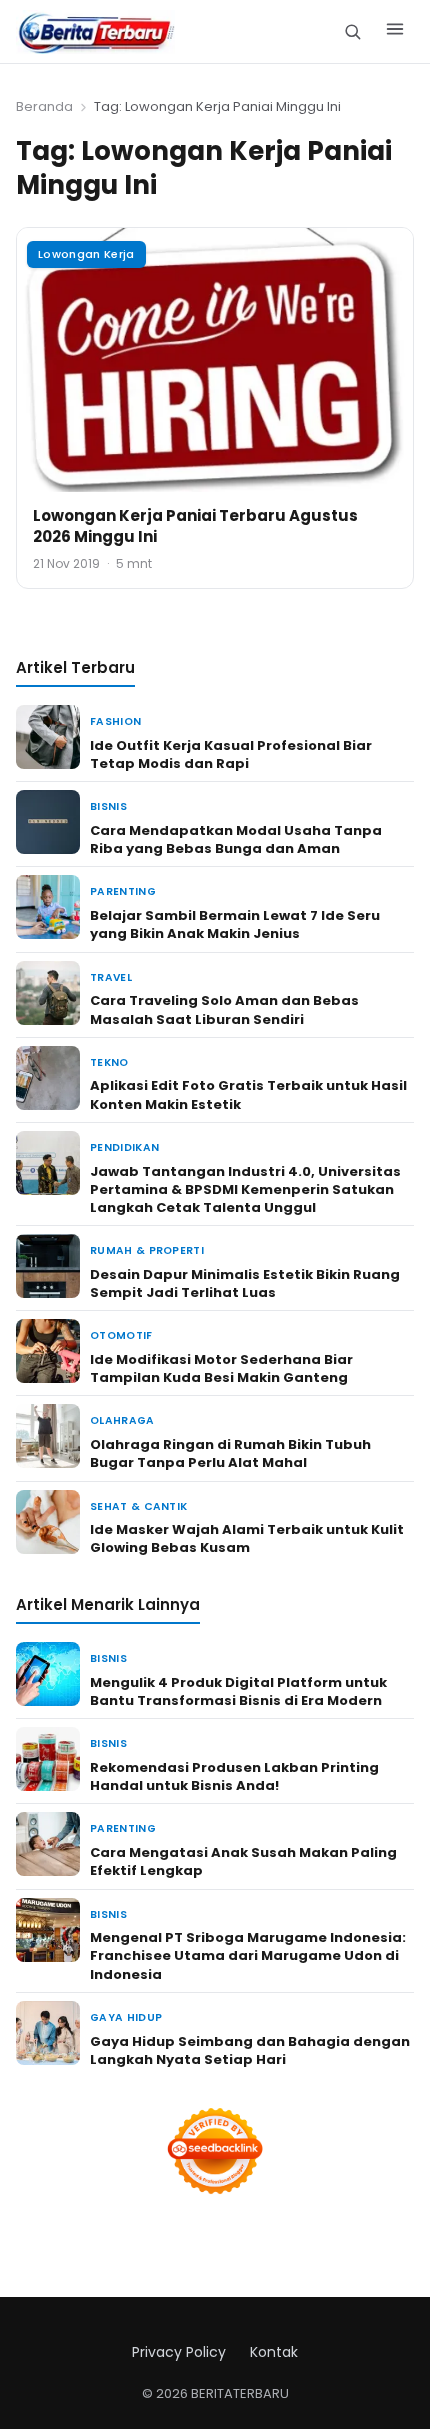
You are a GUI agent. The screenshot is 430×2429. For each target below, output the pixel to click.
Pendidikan (124, 1147)
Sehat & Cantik (138, 1506)
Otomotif (121, 1335)
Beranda (44, 106)
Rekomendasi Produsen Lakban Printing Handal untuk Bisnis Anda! (234, 1776)
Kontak (274, 2352)
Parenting (123, 891)
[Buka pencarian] (352, 31)
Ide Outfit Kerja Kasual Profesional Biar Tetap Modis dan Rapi (231, 754)
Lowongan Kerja (86, 254)
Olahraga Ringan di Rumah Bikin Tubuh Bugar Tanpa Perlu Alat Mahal (230, 1453)
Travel (111, 977)
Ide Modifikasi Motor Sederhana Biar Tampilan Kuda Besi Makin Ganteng (221, 1368)
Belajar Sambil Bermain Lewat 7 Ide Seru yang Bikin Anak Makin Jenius (235, 924)
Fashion (115, 721)
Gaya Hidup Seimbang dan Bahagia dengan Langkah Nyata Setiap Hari (250, 2050)
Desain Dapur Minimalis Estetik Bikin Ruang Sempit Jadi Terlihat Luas (245, 1283)
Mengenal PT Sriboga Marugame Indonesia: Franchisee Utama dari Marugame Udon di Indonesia (248, 1955)
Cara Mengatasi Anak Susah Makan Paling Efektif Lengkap (243, 1861)
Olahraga (122, 1420)
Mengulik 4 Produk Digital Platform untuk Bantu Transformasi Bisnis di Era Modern (238, 1691)
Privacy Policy (179, 2352)
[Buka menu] (395, 32)
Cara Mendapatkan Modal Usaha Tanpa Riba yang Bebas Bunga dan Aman (236, 839)
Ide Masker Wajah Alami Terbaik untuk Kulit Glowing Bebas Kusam (247, 1538)
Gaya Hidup (126, 2017)
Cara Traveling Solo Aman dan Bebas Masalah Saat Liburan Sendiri (224, 1009)
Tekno (109, 1062)
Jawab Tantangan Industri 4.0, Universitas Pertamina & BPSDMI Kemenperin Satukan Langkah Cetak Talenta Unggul (245, 1189)
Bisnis (108, 806)
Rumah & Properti (147, 1250)
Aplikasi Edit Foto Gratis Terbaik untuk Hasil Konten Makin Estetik (248, 1094)
